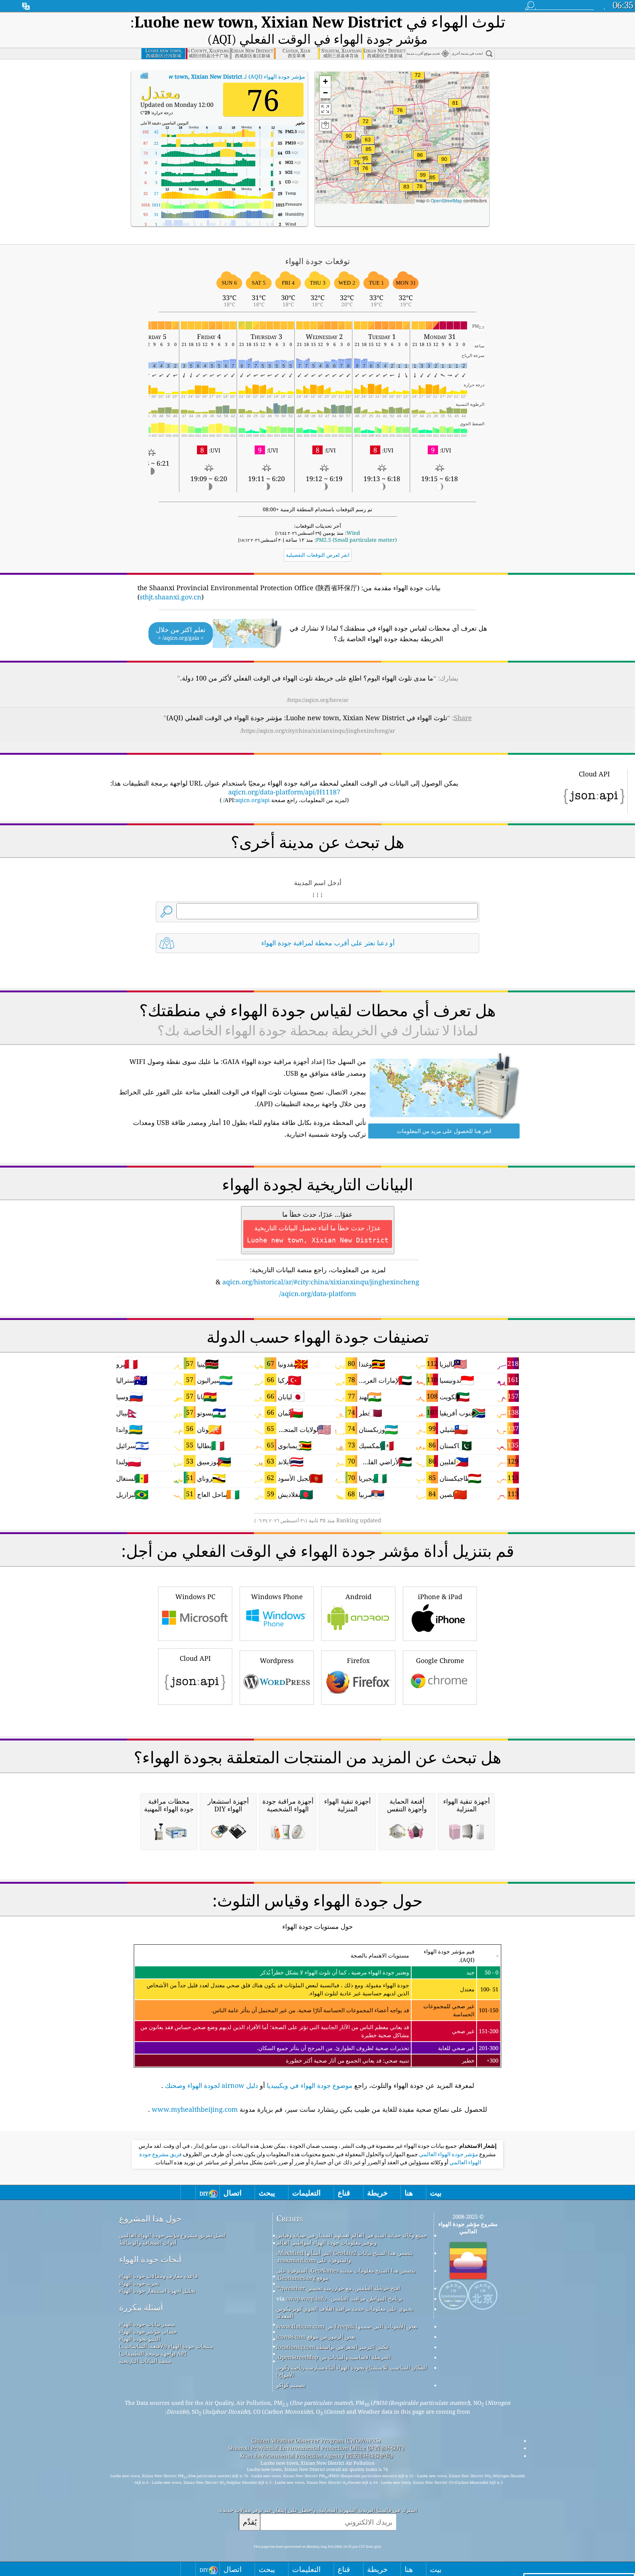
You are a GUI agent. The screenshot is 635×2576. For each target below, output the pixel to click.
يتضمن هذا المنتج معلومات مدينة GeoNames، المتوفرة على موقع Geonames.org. (346, 2274)
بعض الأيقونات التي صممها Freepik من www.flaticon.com (347, 2326)
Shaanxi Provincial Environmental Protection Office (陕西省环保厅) (316, 2448)
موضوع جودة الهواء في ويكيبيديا (310, 2085)
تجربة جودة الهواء (139, 2283)
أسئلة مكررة (141, 2307)
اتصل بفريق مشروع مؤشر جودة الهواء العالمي (172, 2235)
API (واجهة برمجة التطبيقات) (153, 2353)
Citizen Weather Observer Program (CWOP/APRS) (316, 2440)
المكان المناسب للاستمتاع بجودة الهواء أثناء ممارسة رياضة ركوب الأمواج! (352, 2371)
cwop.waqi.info (306, 2298)
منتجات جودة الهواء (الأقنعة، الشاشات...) (166, 2346)
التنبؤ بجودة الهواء (140, 2339)
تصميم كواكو (291, 2385)
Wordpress (277, 1660)
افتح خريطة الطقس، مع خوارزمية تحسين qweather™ (338, 2288)
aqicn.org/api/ (246, 800)
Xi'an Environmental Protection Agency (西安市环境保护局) (316, 2456)
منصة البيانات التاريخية (145, 2361)
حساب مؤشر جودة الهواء (148, 2331)
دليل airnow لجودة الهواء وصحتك (211, 2085)
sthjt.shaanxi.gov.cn (171, 597)
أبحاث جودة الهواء (150, 2259)
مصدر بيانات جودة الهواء (147, 2324)
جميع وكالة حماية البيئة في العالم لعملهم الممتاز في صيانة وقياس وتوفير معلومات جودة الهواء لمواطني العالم (352, 2239)
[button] (423, 179)
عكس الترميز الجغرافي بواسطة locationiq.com (333, 2347)
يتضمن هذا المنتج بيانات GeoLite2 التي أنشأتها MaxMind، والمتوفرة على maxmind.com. (345, 2256)
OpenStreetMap (446, 200)
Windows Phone (277, 1597)
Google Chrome (440, 1660)
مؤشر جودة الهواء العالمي (448, 2154)
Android (358, 1597)
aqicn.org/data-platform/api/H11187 (284, 792)
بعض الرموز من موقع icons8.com (316, 2337)
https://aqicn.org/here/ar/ (318, 700)
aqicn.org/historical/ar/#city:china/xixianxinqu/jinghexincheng (321, 1282)
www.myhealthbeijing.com (195, 2109)
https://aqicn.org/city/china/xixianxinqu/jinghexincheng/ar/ (318, 730)
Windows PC (195, 1597)
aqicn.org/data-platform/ (318, 1294)
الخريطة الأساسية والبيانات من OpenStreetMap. (333, 2357)
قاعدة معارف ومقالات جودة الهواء (158, 2276)
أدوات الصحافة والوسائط (148, 2243)
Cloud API (195, 1658)
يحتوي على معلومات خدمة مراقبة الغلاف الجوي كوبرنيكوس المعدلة (345, 2312)
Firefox (358, 1660)
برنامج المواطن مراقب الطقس (367, 2298)
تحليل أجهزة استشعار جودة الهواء (157, 2291)
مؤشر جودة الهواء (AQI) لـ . (223, 76)
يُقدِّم (250, 2522)
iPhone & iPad (440, 1597)
